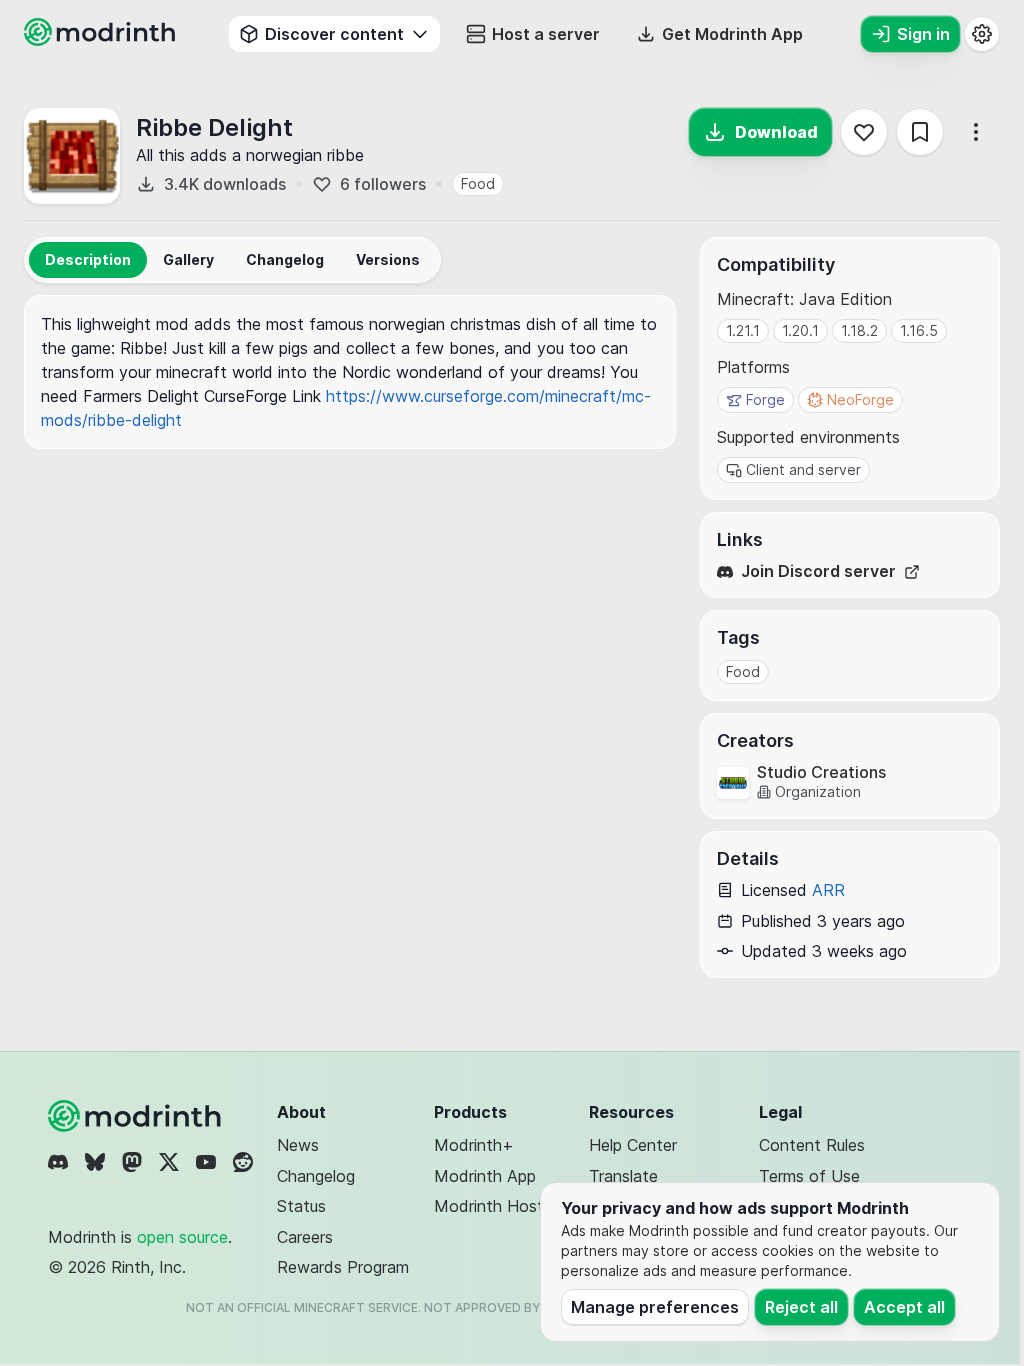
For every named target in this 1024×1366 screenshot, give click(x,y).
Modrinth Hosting (499, 1206)
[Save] (920, 132)
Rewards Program (343, 1267)
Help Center (633, 1145)
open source (182, 1237)
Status (301, 1206)
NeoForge (860, 399)
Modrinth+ (474, 1145)
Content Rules (812, 1145)
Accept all (904, 1307)
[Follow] (864, 132)
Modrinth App (485, 1176)
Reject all (801, 1307)
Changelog (316, 1176)
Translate (623, 1176)
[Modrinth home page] (102, 40)
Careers (305, 1237)
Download (776, 132)
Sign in (923, 34)
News (298, 1145)
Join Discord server (818, 571)
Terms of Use (809, 1176)
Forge (765, 399)
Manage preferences (655, 1307)
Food (478, 183)
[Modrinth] (137, 1116)
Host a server (546, 34)
